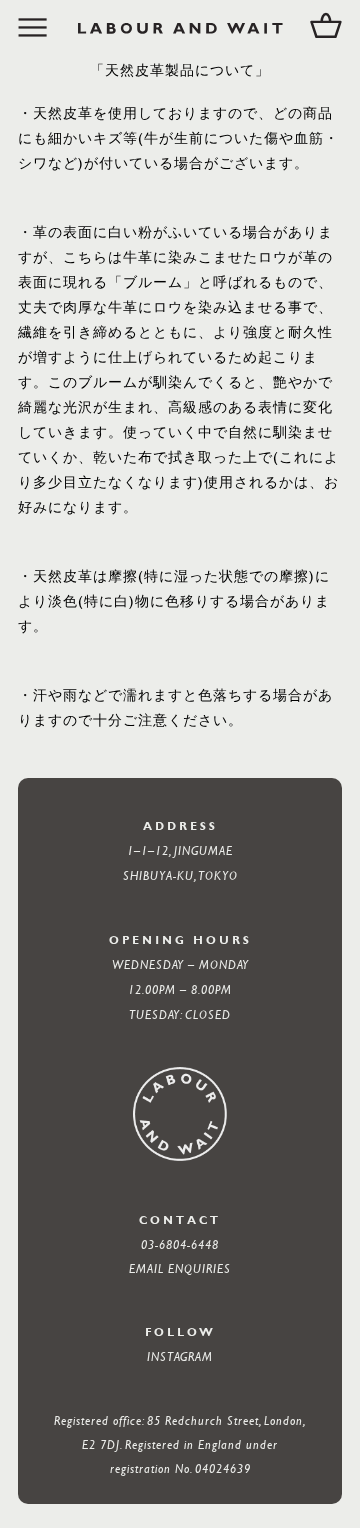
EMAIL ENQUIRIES (180, 1268)
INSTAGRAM (180, 1356)
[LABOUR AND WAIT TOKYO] (180, 28)
